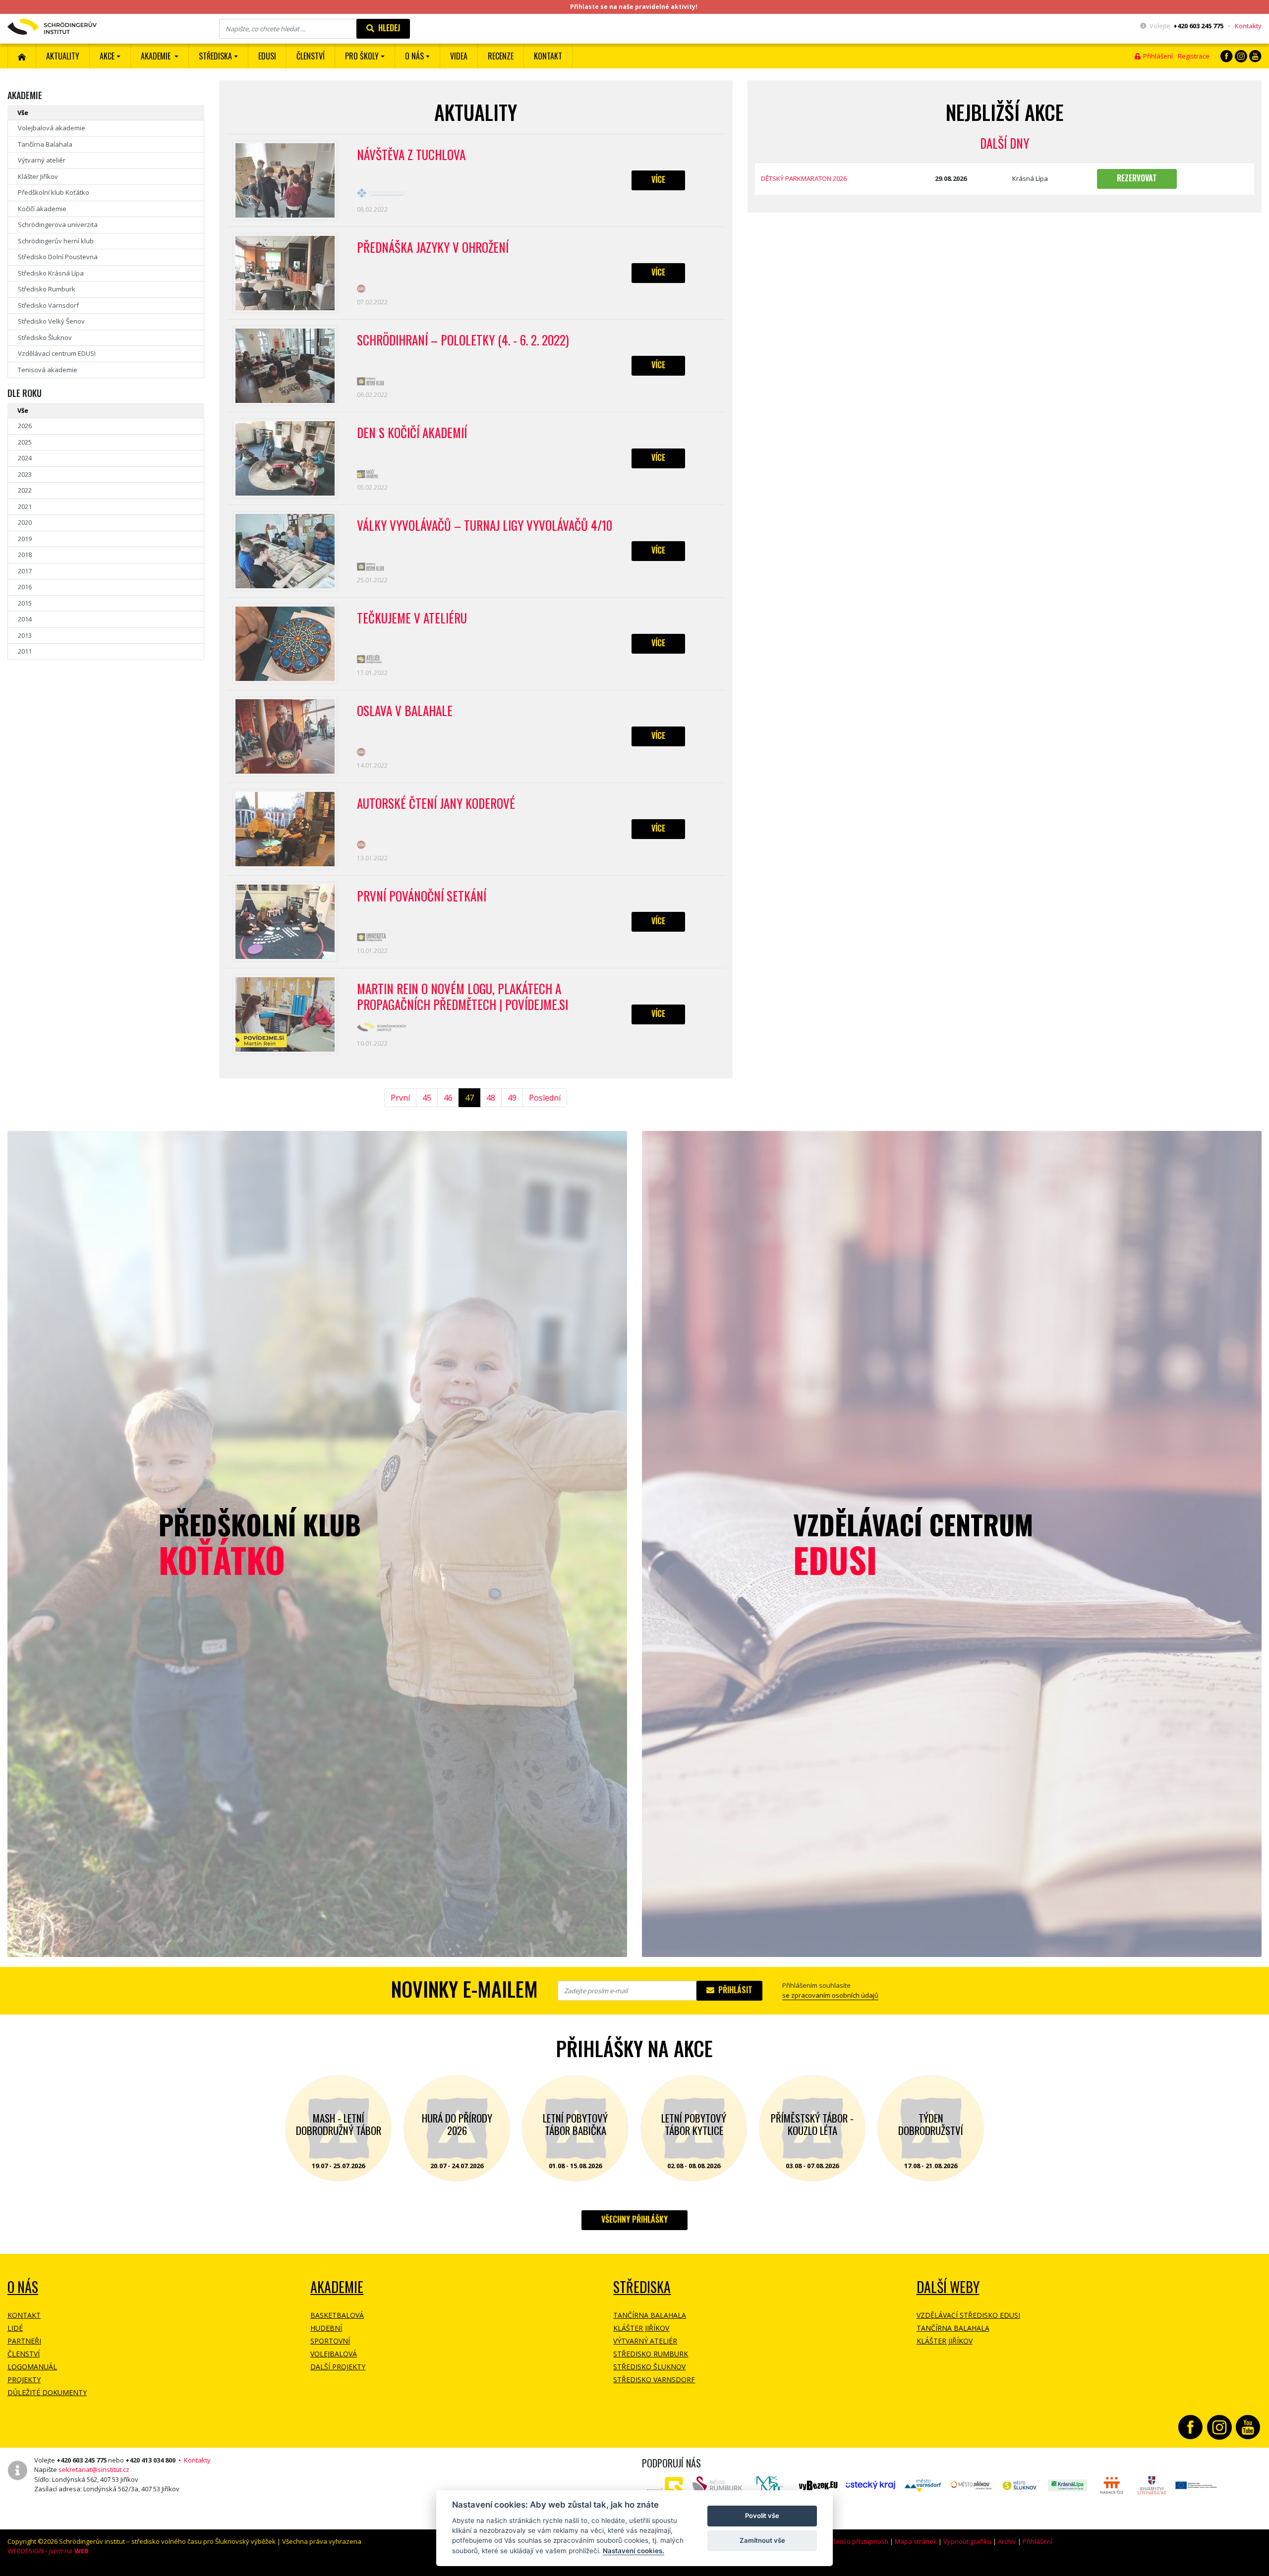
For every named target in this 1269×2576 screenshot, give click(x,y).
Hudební (326, 2328)
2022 (25, 490)
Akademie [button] (157, 56)
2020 (25, 522)
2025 (25, 442)
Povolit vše (762, 2516)
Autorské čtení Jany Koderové (436, 804)
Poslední (545, 1098)
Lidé (15, 2328)
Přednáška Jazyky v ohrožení (433, 248)
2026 (25, 426)
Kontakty (1248, 26)
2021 (25, 506)
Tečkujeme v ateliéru (412, 618)
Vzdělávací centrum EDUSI (57, 353)
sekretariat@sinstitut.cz (94, 2469)
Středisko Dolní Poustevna (58, 257)
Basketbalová (337, 2315)
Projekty (24, 2380)
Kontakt (548, 56)
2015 (25, 603)
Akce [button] (107, 56)
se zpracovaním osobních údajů (830, 1995)
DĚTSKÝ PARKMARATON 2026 (804, 178)
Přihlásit (733, 1990)
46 (448, 1098)
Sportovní (330, 2341)
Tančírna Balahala (45, 144)
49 (512, 1098)
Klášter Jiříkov (38, 176)
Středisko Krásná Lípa (51, 273)
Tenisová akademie (48, 370)
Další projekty (338, 2367)
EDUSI (267, 56)
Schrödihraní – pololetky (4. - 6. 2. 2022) (463, 340)
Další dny (1005, 143)
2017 (25, 571)
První (400, 1098)
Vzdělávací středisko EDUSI (968, 2315)
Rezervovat (1137, 178)
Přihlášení (1156, 56)
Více (658, 179)
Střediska (642, 2287)
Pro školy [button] (362, 56)
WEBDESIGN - (48, 2551)
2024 (25, 458)
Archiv (1007, 2541)
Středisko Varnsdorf (48, 305)
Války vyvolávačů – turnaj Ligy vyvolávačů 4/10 (485, 526)
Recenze (501, 56)
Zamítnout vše (762, 2540)
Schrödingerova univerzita (58, 224)
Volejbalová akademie (52, 128)
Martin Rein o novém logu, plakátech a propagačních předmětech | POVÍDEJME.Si (462, 997)
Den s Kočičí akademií (412, 433)
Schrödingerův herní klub (56, 241)
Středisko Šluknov (45, 337)
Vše (23, 112)
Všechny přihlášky (634, 2219)
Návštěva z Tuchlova (411, 155)
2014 (25, 619)
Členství (24, 2354)
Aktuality (63, 56)
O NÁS (23, 2287)
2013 (25, 635)
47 (469, 1098)
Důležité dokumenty (47, 2392)
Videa (459, 56)
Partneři (24, 2341)
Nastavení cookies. (634, 2551)
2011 (25, 651)
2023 (25, 474)
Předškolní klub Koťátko (54, 192)
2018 (25, 555)
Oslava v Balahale (405, 711)
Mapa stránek (916, 2541)
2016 (25, 587)
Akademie (337, 2287)
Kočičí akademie (42, 209)
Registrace (1194, 56)
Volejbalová (334, 2354)
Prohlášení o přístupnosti (851, 2541)
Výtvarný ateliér (42, 160)
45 (427, 1098)
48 (491, 1098)
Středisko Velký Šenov (51, 321)
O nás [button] (414, 56)
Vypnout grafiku (967, 2541)
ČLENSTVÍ (311, 56)
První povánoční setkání (422, 896)
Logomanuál (32, 2367)
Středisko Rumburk (47, 289)
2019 (25, 539)
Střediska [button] (215, 56)
